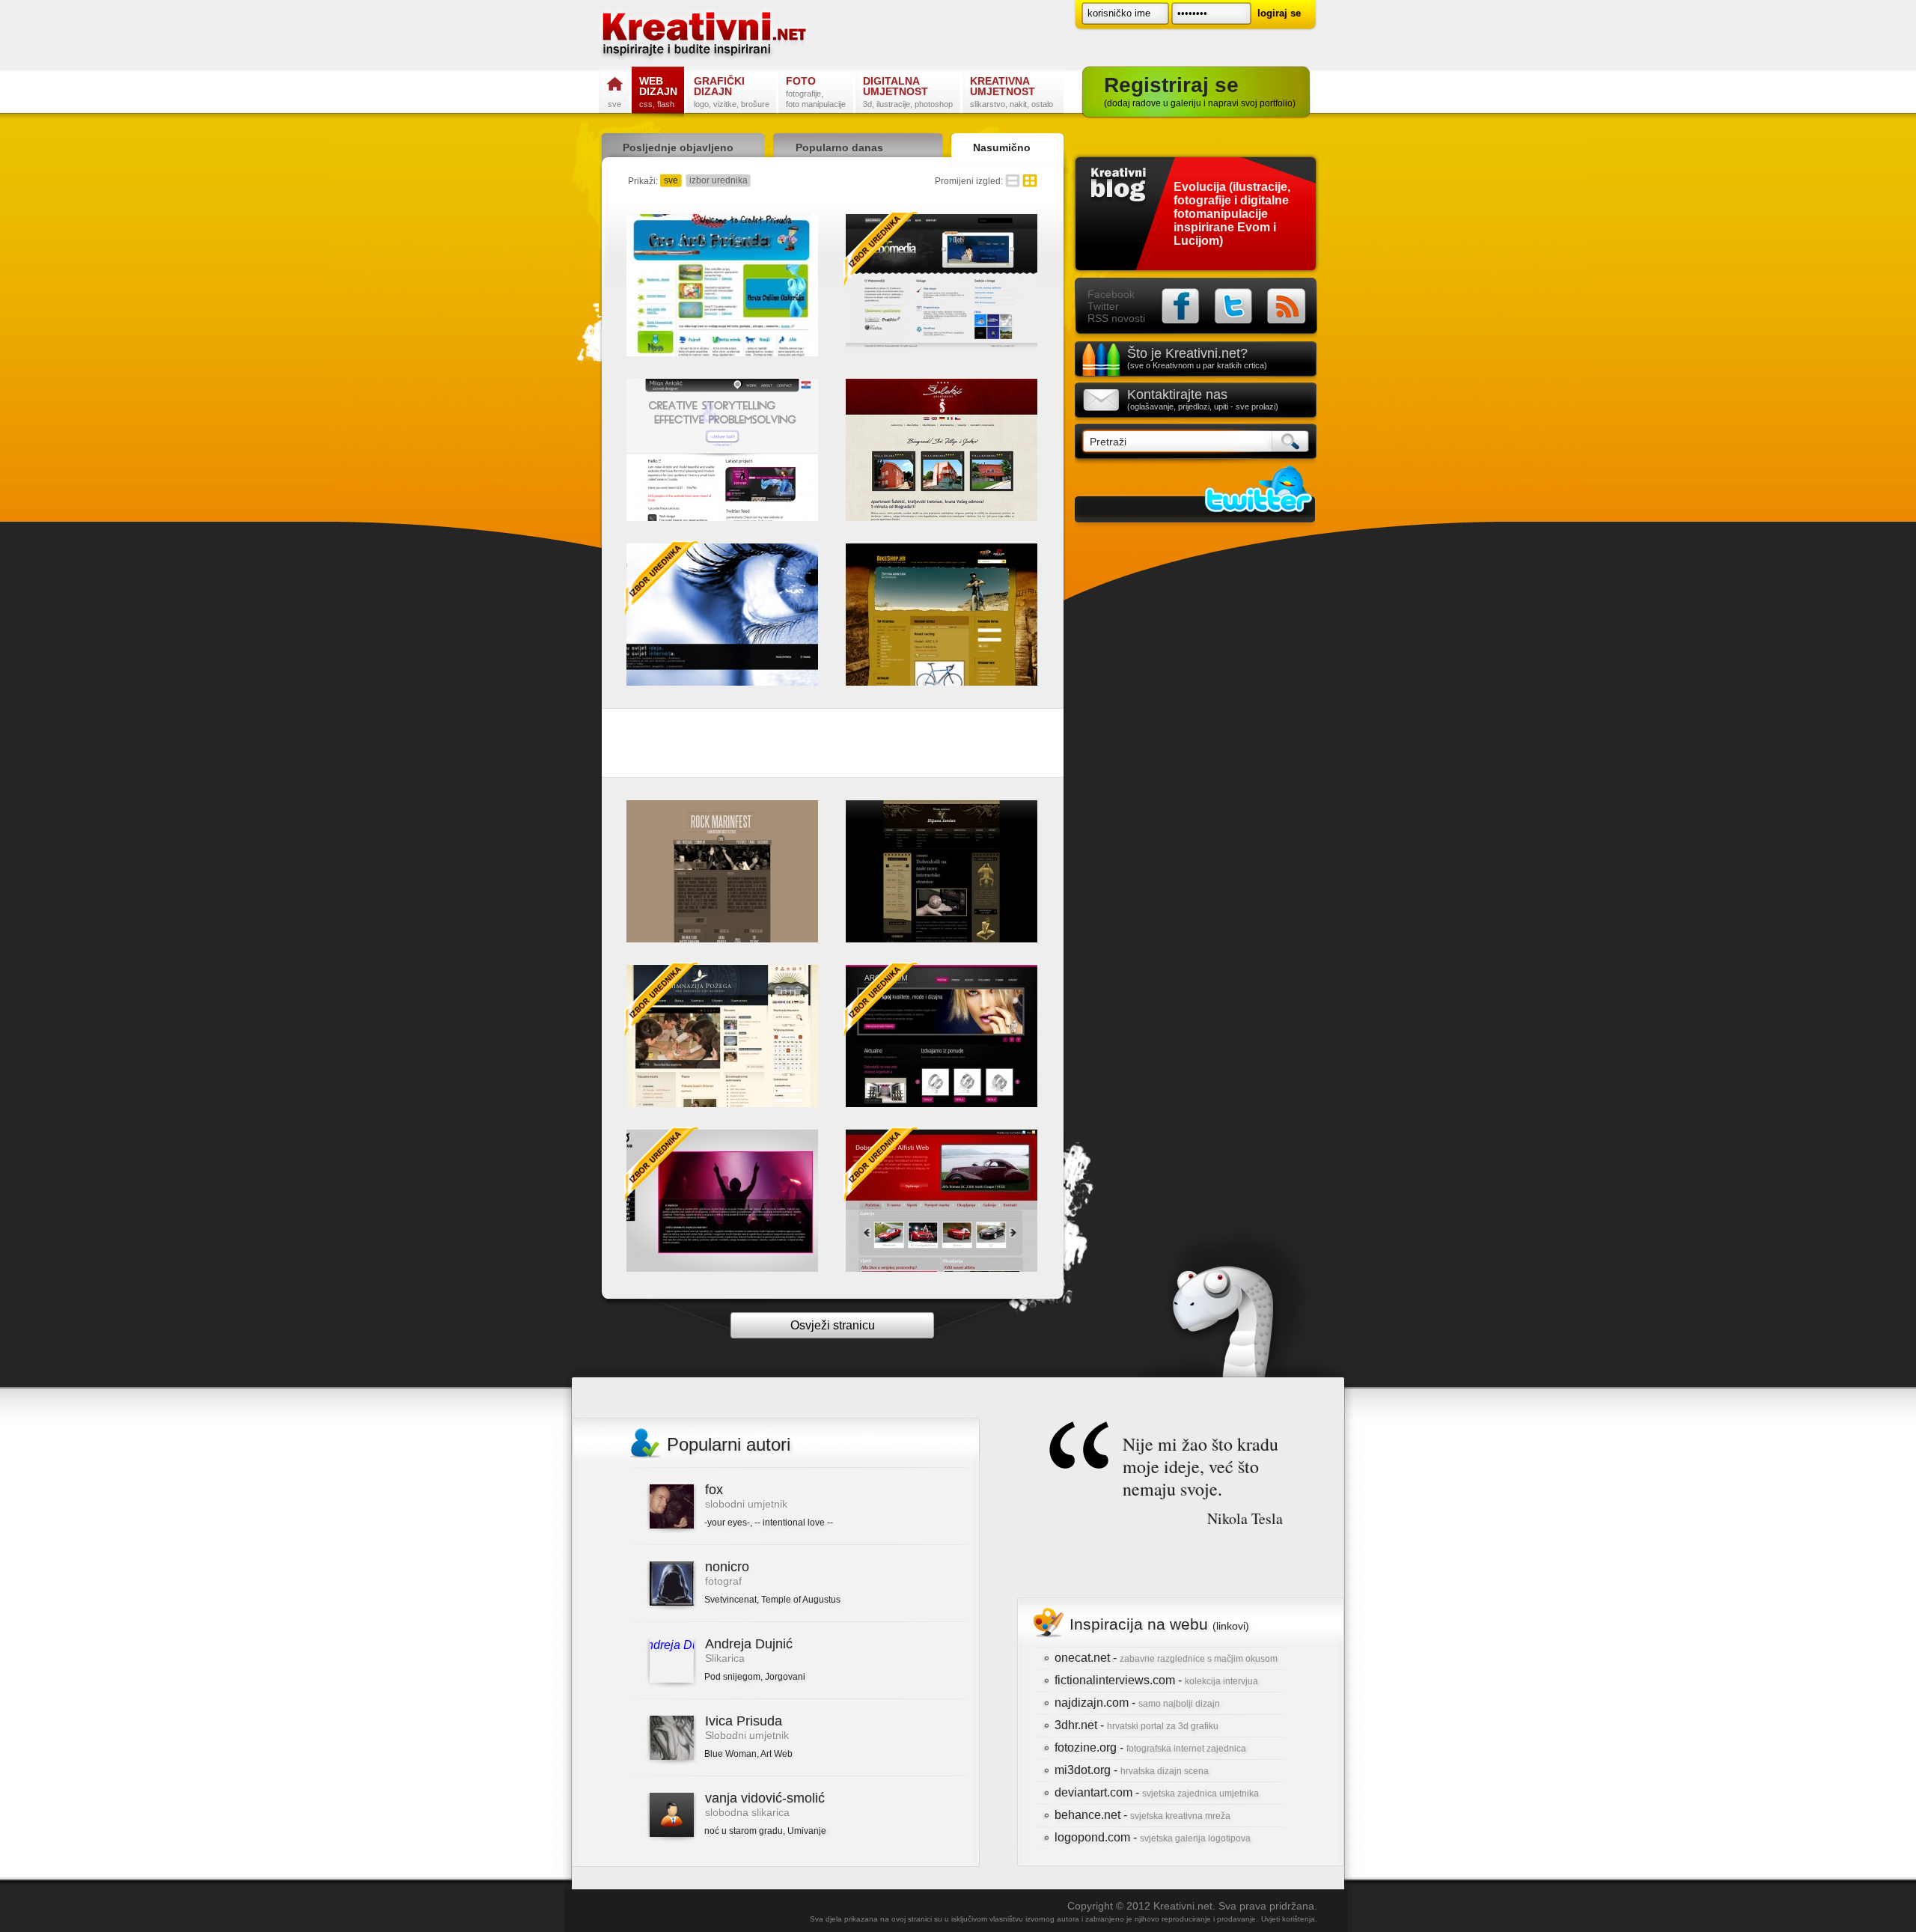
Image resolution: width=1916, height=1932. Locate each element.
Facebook (1111, 294)
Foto (816, 92)
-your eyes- (727, 1523)
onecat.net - (1166, 1658)
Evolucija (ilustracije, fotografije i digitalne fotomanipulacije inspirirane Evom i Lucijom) (1232, 214)
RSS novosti (1116, 318)
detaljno (1013, 181)
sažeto (1030, 181)
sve (671, 180)
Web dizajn (658, 92)
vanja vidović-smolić (765, 1798)
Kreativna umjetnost (1012, 92)
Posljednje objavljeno (678, 147)
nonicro (727, 1567)
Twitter (1103, 306)
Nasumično (1002, 147)
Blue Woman (730, 1754)
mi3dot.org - (1132, 1770)
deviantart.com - (1157, 1792)
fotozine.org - (1150, 1747)
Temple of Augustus (801, 1600)
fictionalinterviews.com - (1156, 1680)
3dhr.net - (1137, 1725)
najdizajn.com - (1137, 1703)
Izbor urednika (881, 249)
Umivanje (807, 1831)
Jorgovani (785, 1677)
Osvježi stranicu (833, 1325)
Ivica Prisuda (744, 1721)
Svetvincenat (730, 1600)
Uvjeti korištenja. (1289, 1919)
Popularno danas (839, 147)
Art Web (777, 1754)
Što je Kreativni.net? (1197, 358)
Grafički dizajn (732, 92)
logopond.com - (1153, 1837)
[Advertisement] (833, 746)
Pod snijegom (732, 1677)
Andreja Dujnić (749, 1644)
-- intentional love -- (794, 1523)
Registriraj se (1200, 91)
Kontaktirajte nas (1203, 399)
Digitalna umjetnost (908, 92)
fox (714, 1490)
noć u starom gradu (744, 1831)
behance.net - (1142, 1815)
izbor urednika (718, 180)
